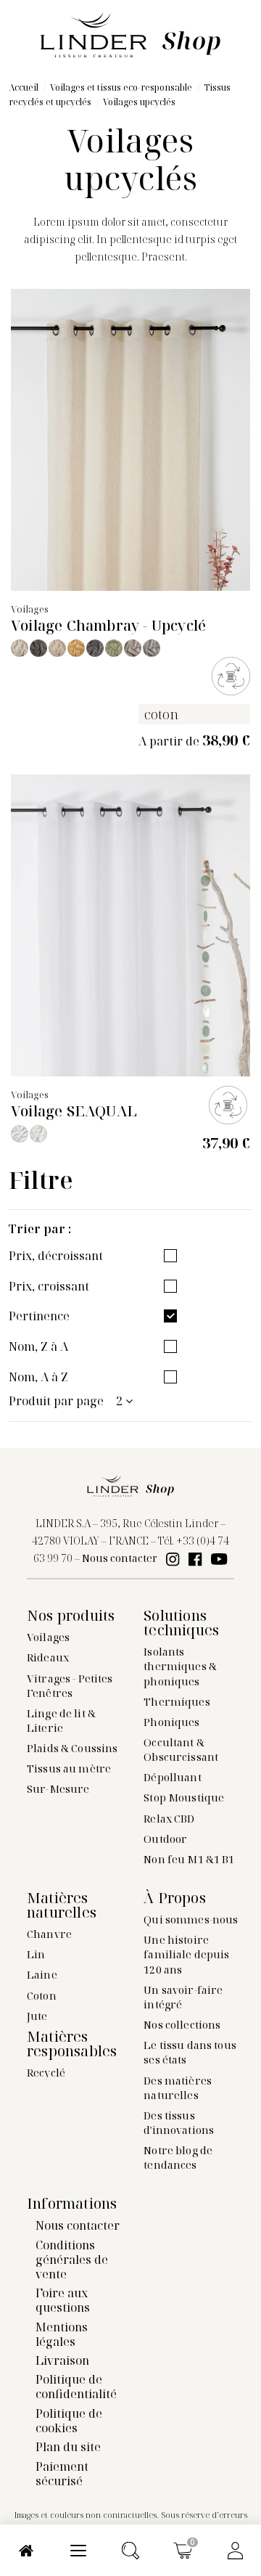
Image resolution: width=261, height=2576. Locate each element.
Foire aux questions (63, 2300)
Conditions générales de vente (72, 2260)
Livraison (62, 2360)
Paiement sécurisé (62, 2474)
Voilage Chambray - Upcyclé (108, 625)
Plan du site (68, 2447)
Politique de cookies (69, 2421)
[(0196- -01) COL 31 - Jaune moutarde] (76, 648)
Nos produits (71, 1616)
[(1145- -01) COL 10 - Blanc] (20, 1134)
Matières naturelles (62, 1905)
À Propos (175, 1898)
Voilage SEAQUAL (74, 1111)
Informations (72, 2204)
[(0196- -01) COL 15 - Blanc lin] (20, 648)
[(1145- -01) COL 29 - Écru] (38, 1134)
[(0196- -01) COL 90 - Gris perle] (133, 648)
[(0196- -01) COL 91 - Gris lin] (152, 648)
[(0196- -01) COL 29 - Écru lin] (57, 648)
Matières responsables (72, 2044)
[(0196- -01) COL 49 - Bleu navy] (95, 648)
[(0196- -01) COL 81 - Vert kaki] (114, 648)
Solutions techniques (181, 1623)
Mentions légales (62, 2334)
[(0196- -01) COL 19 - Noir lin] (38, 648)
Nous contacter (120, 1558)
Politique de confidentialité (76, 2387)
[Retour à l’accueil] (130, 33)
